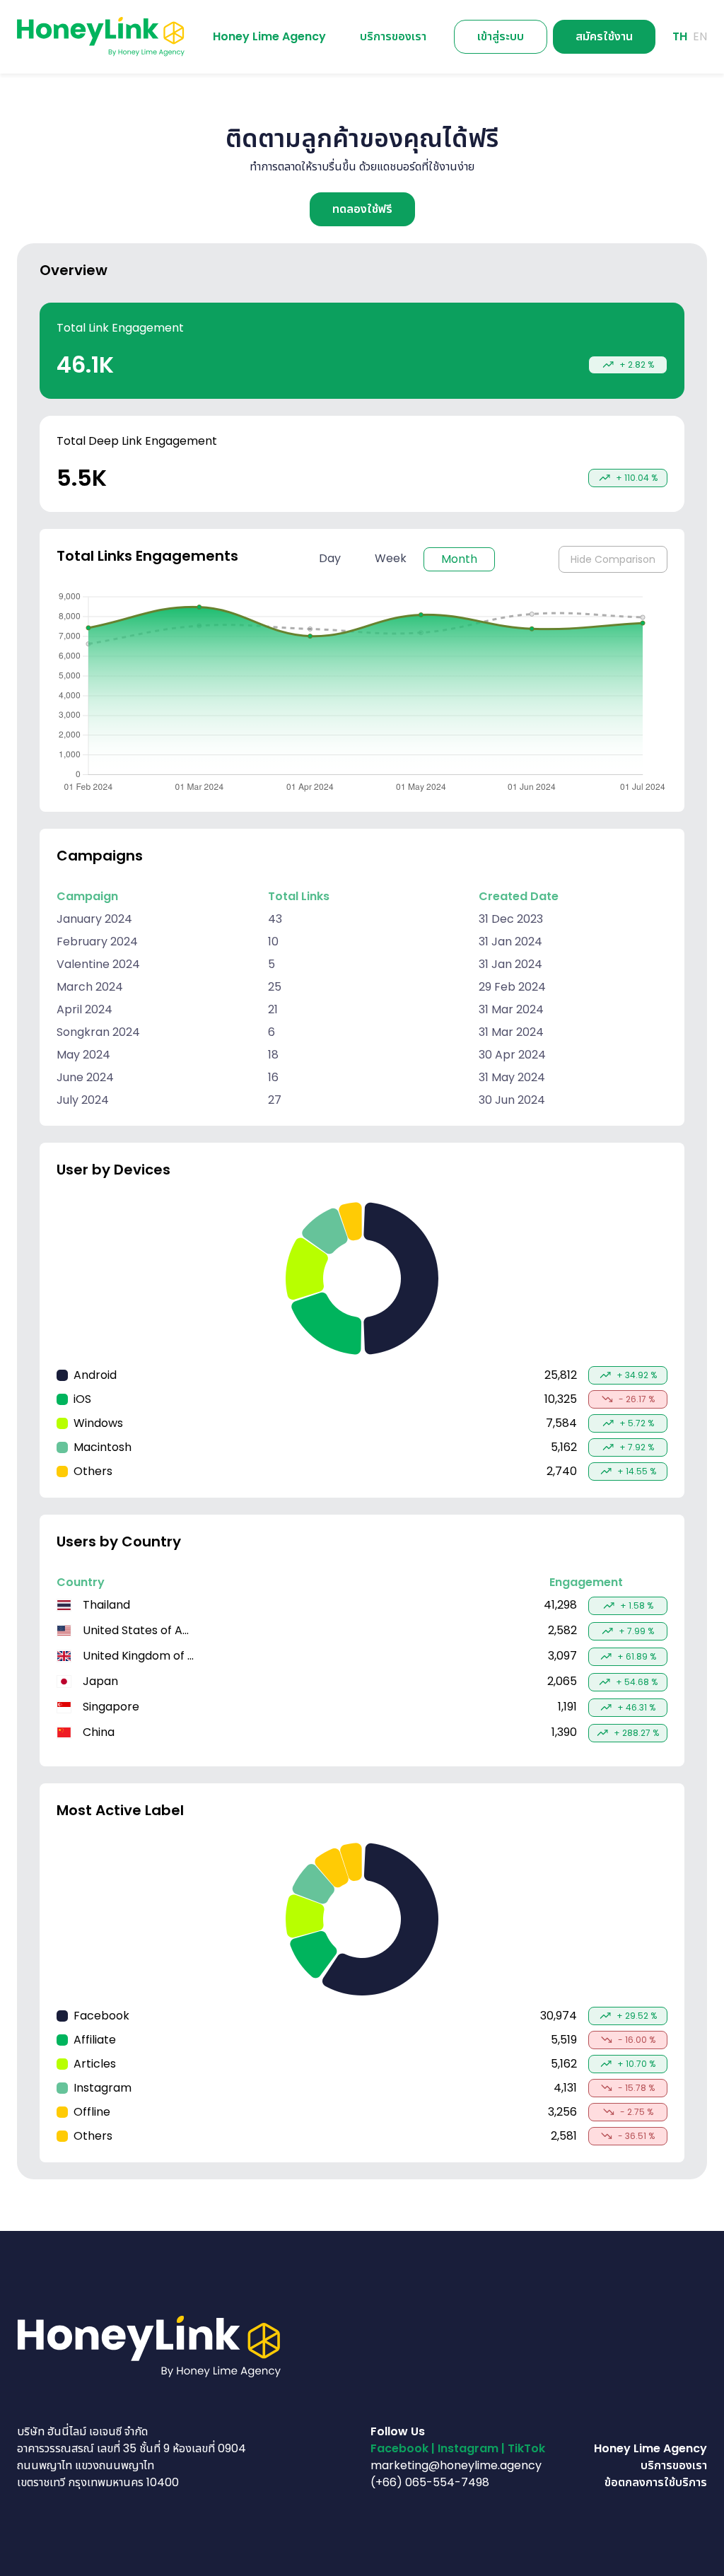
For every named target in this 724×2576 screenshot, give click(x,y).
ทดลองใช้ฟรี (362, 209)
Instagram (468, 2448)
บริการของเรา (674, 2465)
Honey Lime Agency (650, 2448)
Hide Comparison (613, 559)
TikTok (526, 2448)
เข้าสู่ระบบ (501, 36)
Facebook (399, 2448)
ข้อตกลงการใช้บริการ (656, 2482)
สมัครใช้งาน (604, 36)
